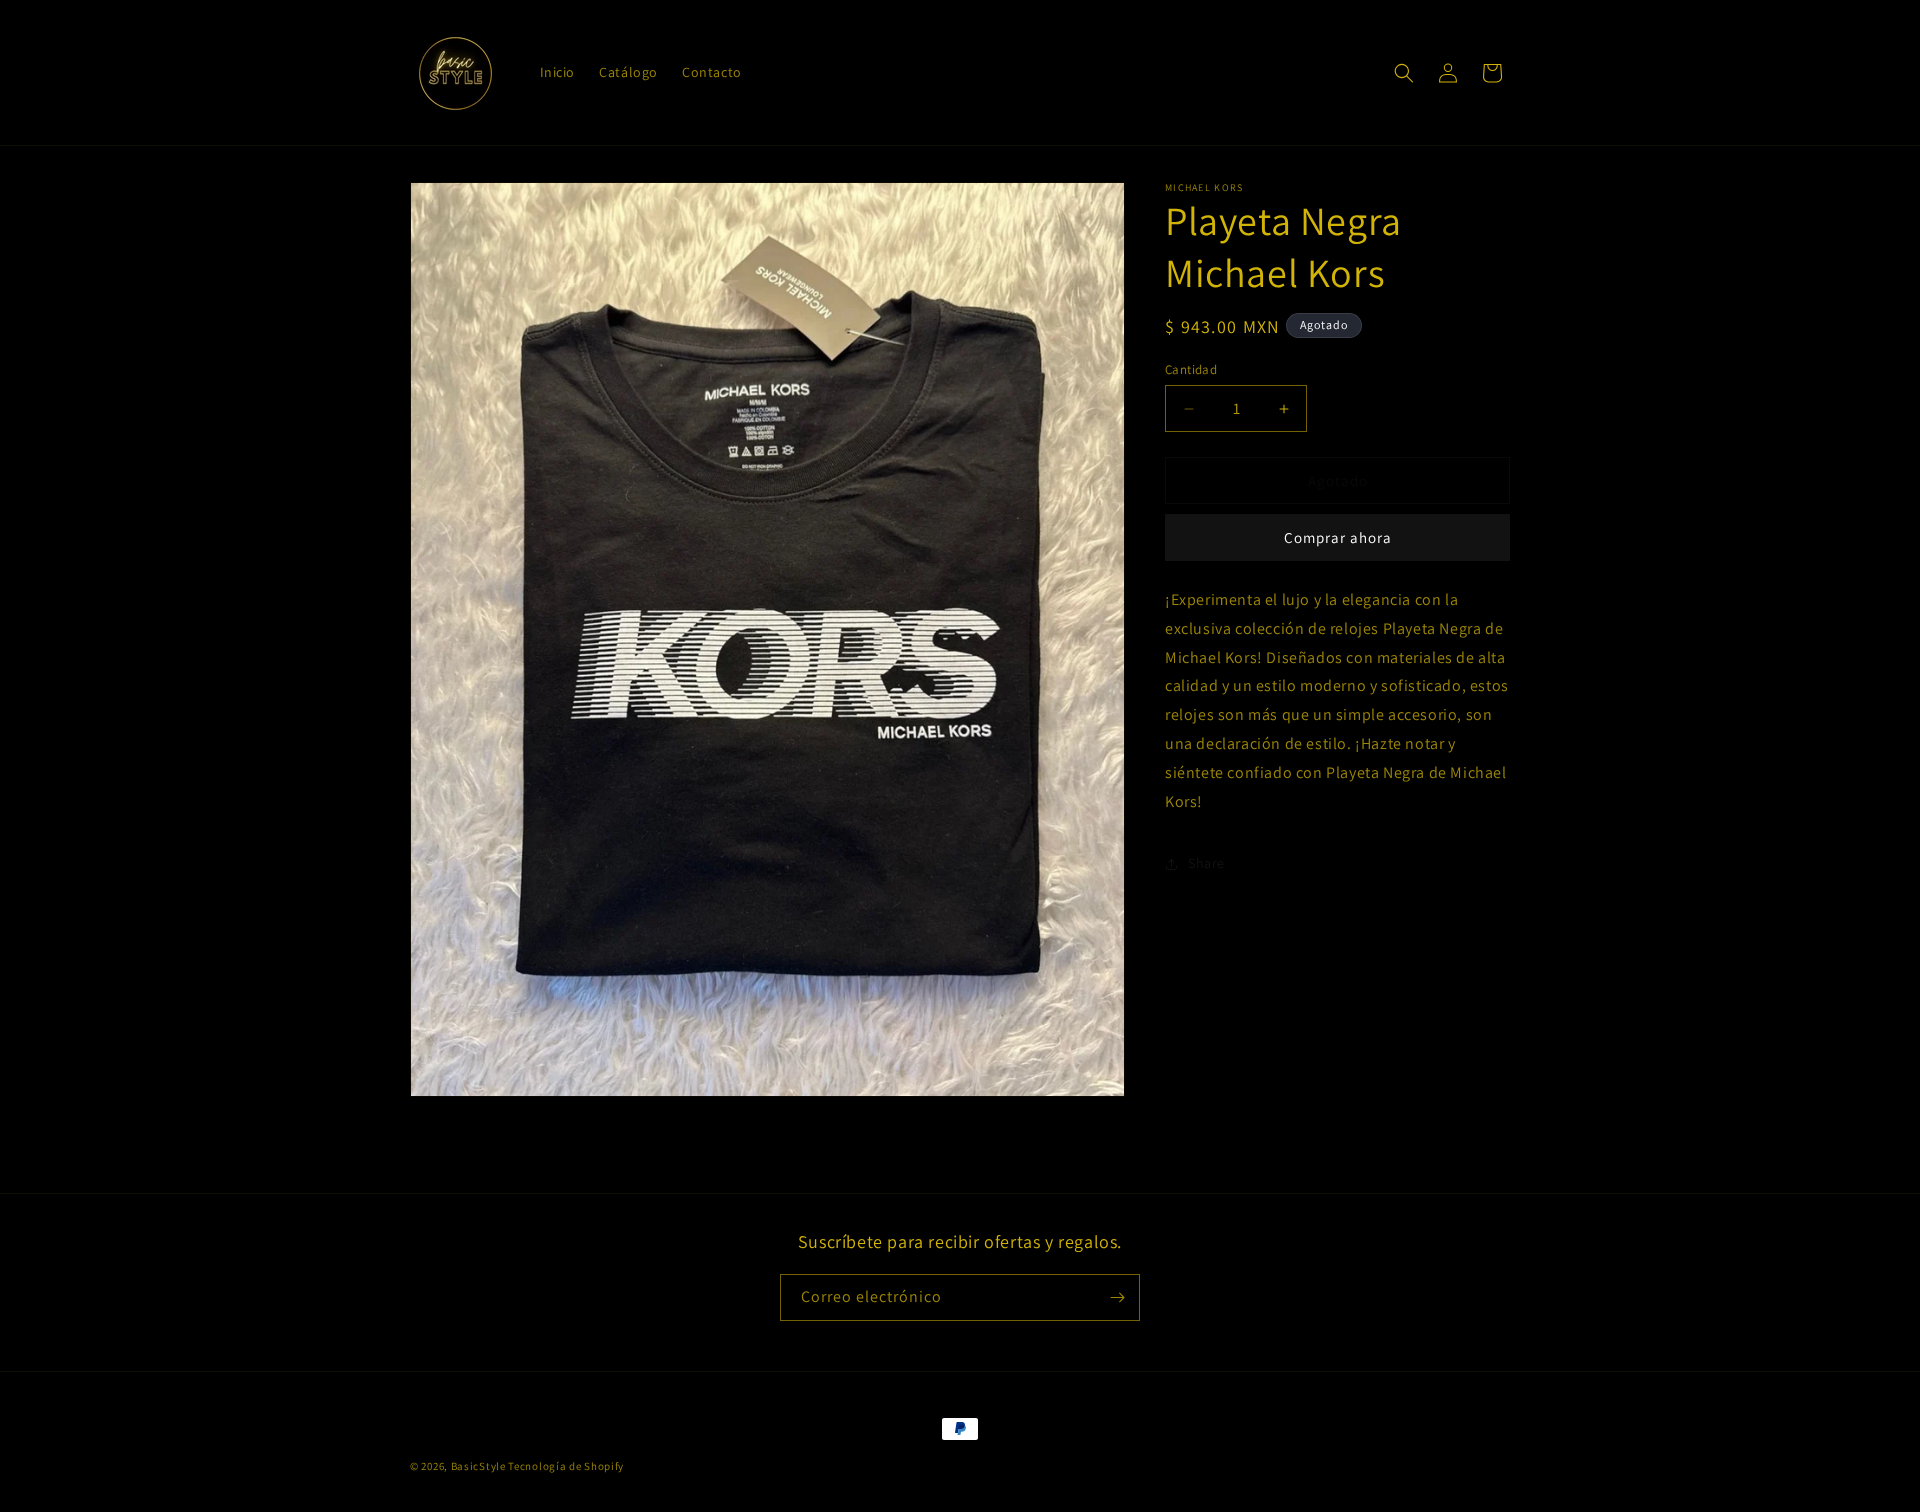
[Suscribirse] (1117, 1297)
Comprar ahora (1338, 538)
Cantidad (1191, 369)
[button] (1404, 73)
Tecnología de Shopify (566, 1466)
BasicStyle (478, 1466)
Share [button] (1206, 863)
